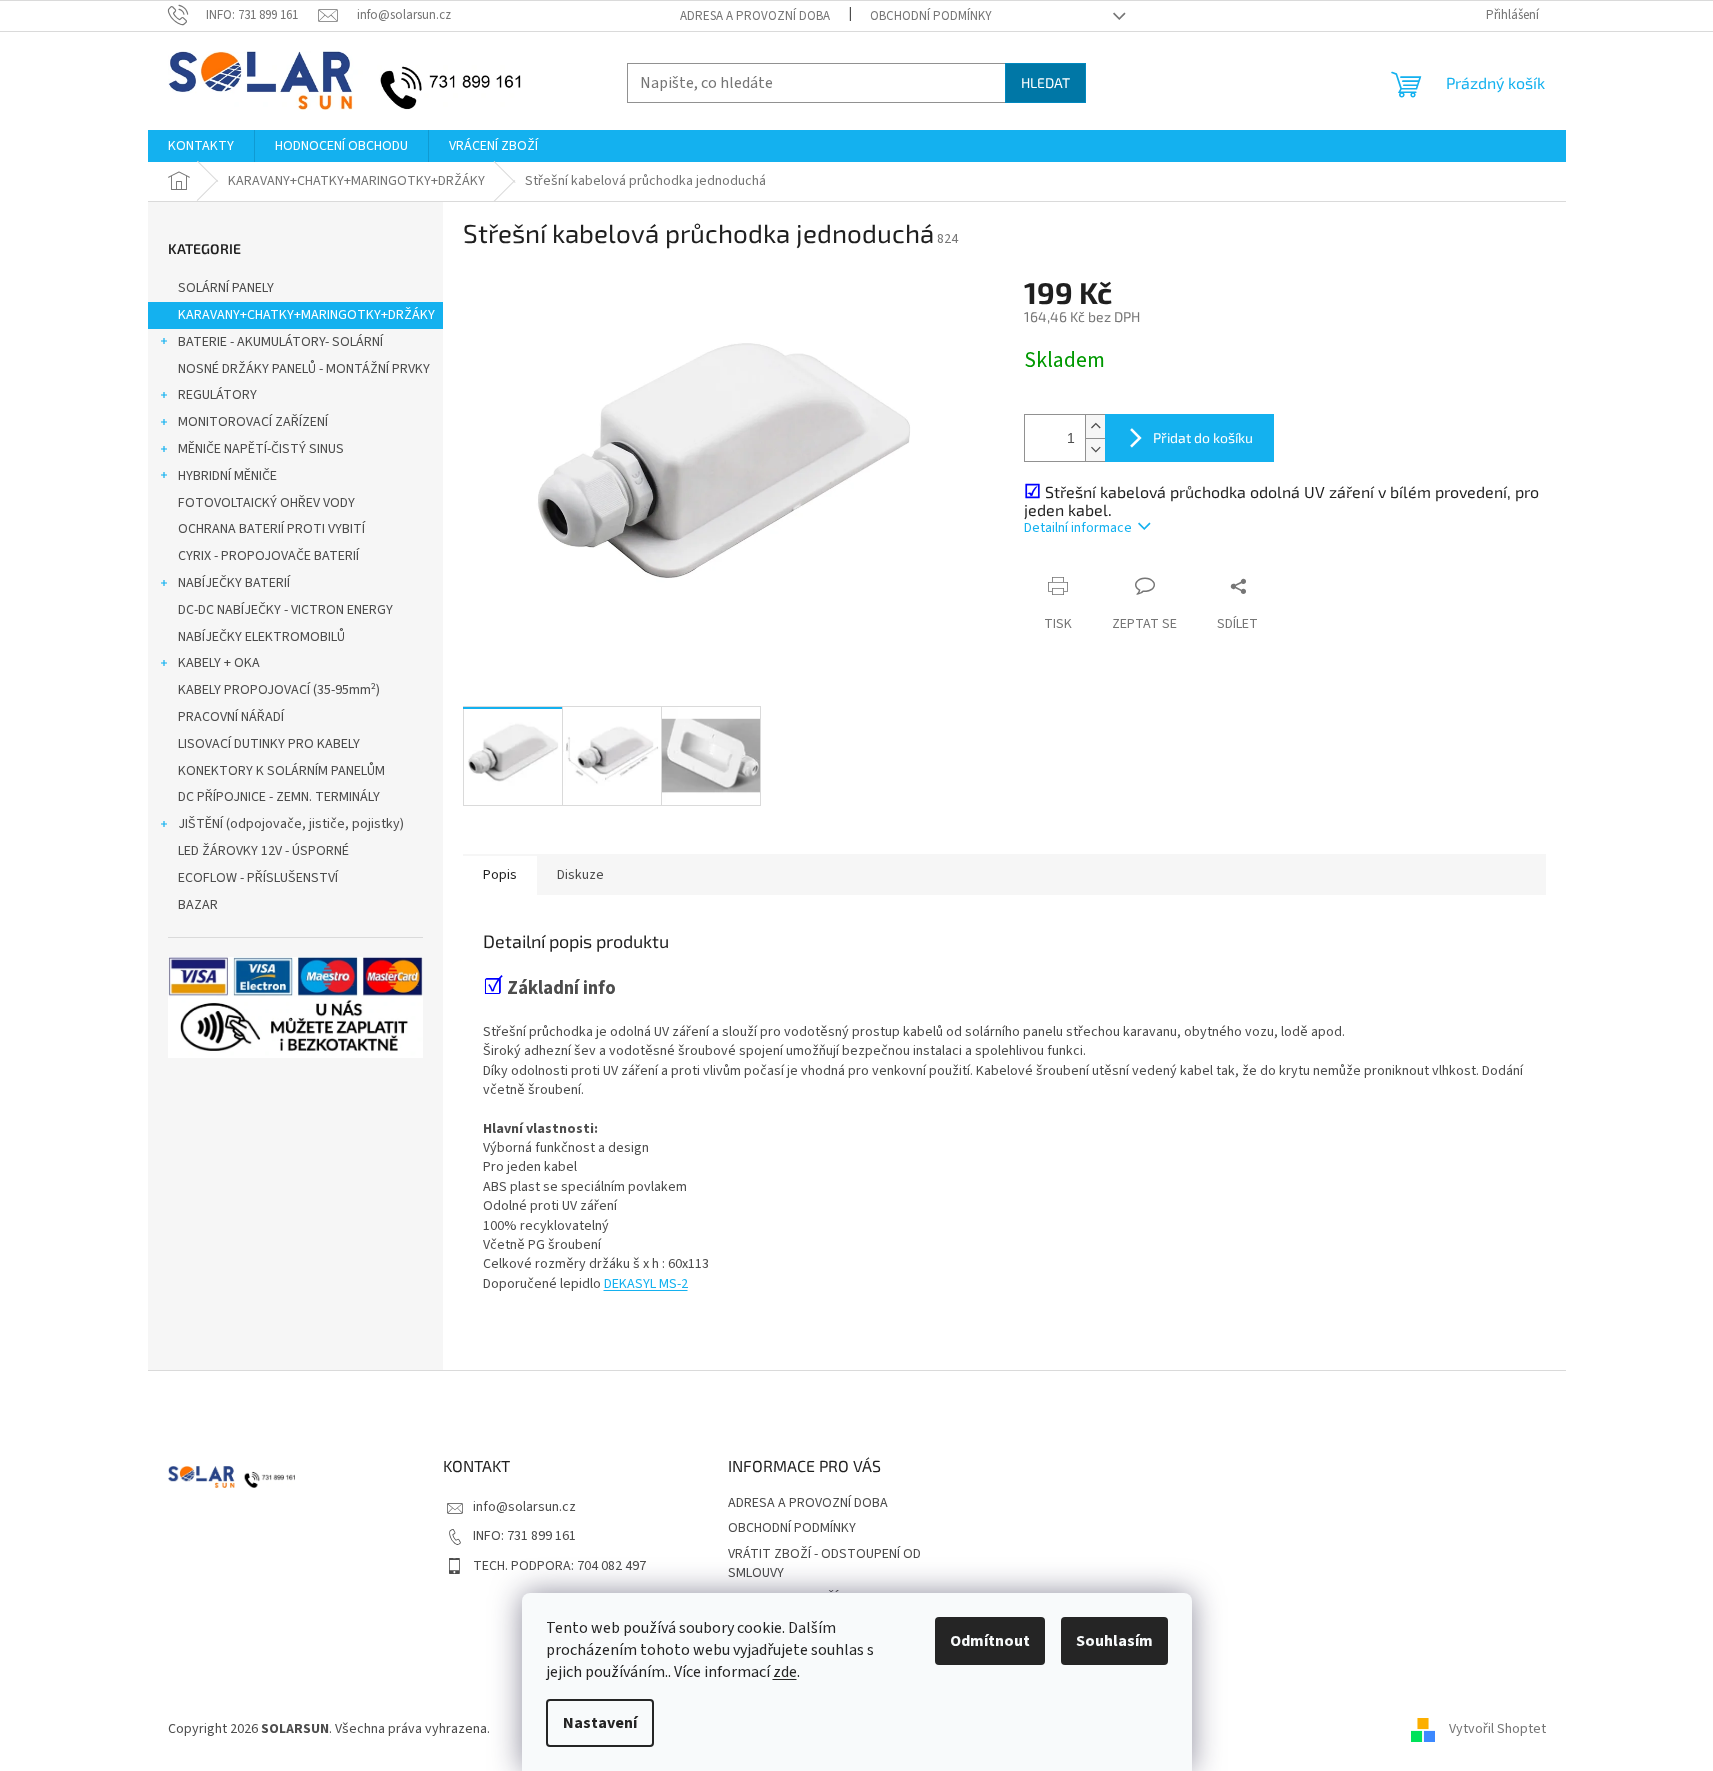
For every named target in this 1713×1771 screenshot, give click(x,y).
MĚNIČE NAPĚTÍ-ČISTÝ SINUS (261, 449)
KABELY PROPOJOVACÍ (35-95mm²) (279, 690)
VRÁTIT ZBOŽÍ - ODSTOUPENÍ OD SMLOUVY (824, 1563)
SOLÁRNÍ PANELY (226, 288)
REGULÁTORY (217, 395)
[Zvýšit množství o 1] (1095, 426)
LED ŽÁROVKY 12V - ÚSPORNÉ (263, 851)
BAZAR (198, 905)
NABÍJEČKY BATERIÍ (234, 583)
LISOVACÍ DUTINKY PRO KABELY (269, 744)
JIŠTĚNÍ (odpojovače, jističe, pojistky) (291, 824)
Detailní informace (1078, 528)
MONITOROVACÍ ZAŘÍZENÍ (253, 422)
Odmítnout (990, 1641)
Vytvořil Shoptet (1497, 1730)
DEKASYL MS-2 (646, 1284)
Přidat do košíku (1203, 437)
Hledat (1045, 82)
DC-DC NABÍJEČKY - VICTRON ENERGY (285, 610)
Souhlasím (1114, 1641)
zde (785, 1672)
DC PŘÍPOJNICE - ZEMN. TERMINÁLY (279, 797)
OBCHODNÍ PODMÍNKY (931, 16)
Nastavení (600, 1723)
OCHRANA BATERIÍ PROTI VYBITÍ (271, 529)
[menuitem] (201, 146)
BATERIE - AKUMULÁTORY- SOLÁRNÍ (280, 342)
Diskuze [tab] (580, 875)
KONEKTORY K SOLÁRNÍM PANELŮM (281, 771)
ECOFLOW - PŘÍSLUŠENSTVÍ (258, 878)
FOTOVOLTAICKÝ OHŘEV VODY (266, 503)
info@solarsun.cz (524, 1507)
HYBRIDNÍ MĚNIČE (227, 476)
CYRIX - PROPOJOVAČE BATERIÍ (268, 556)
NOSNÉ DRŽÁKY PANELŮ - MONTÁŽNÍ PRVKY (304, 369)
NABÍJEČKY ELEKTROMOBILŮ (261, 637)
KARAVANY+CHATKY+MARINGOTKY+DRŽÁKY (306, 315)
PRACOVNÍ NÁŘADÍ (231, 717)
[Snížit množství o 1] (1095, 449)
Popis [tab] (500, 875)
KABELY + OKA (219, 663)
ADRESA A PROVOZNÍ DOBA (755, 16)
